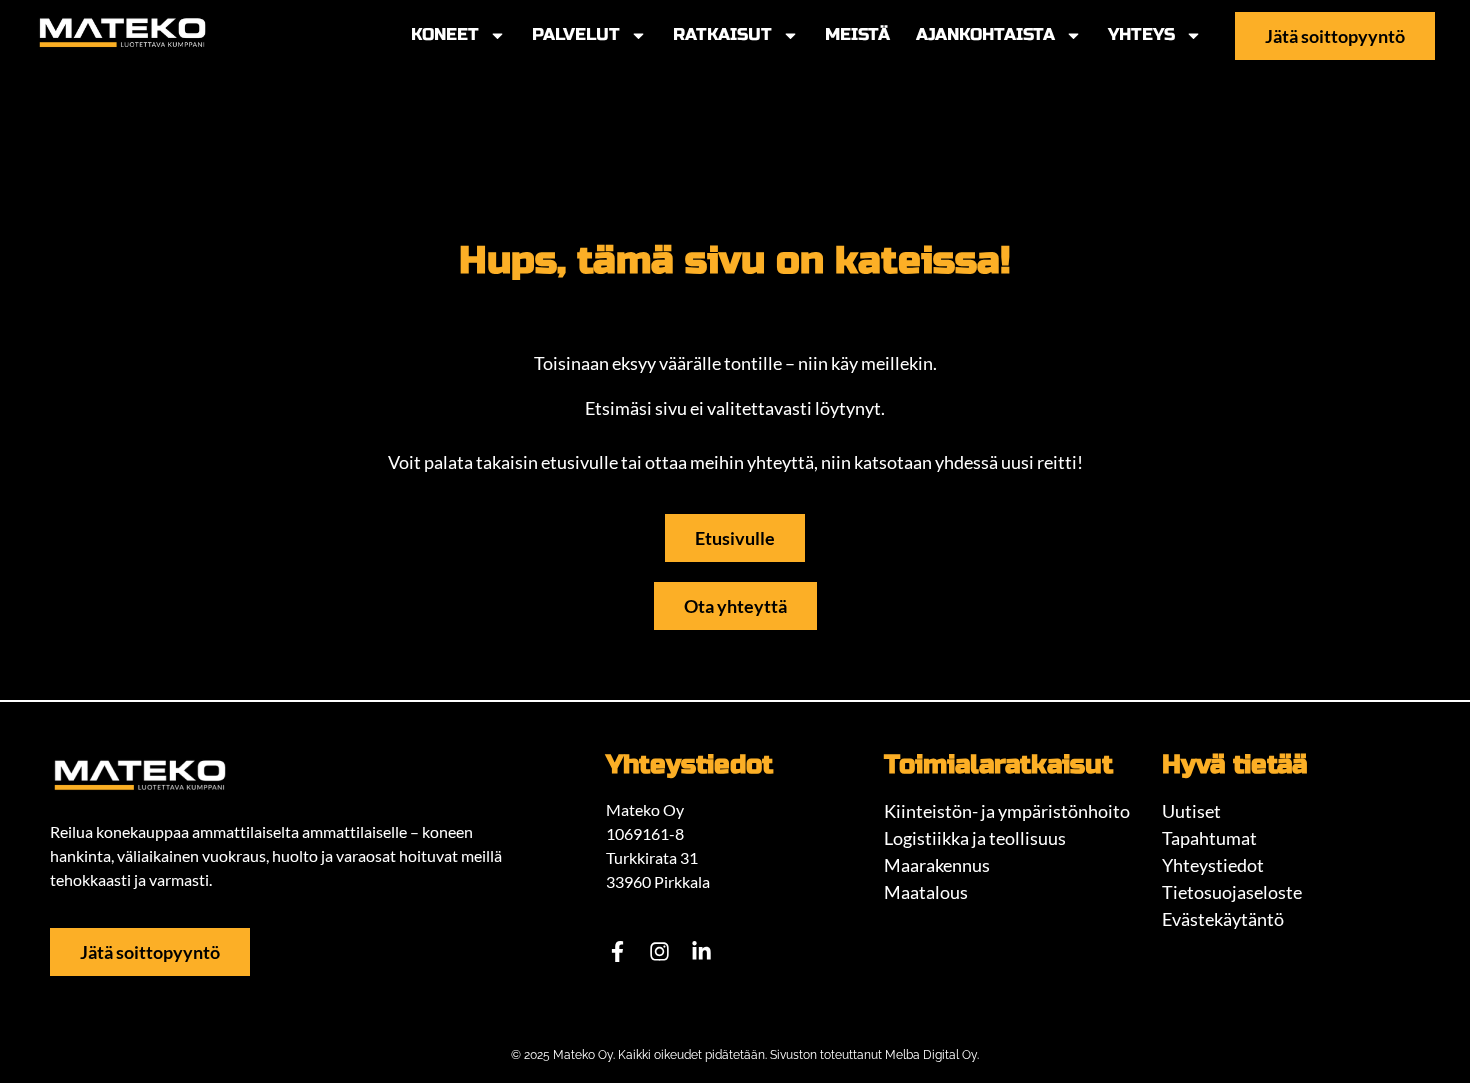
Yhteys (1141, 34)
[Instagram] (659, 951)
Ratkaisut (722, 34)
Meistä (857, 34)
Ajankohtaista (985, 34)
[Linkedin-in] (701, 951)
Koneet (445, 34)
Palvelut (576, 34)
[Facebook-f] (617, 951)
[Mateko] (122, 33)
